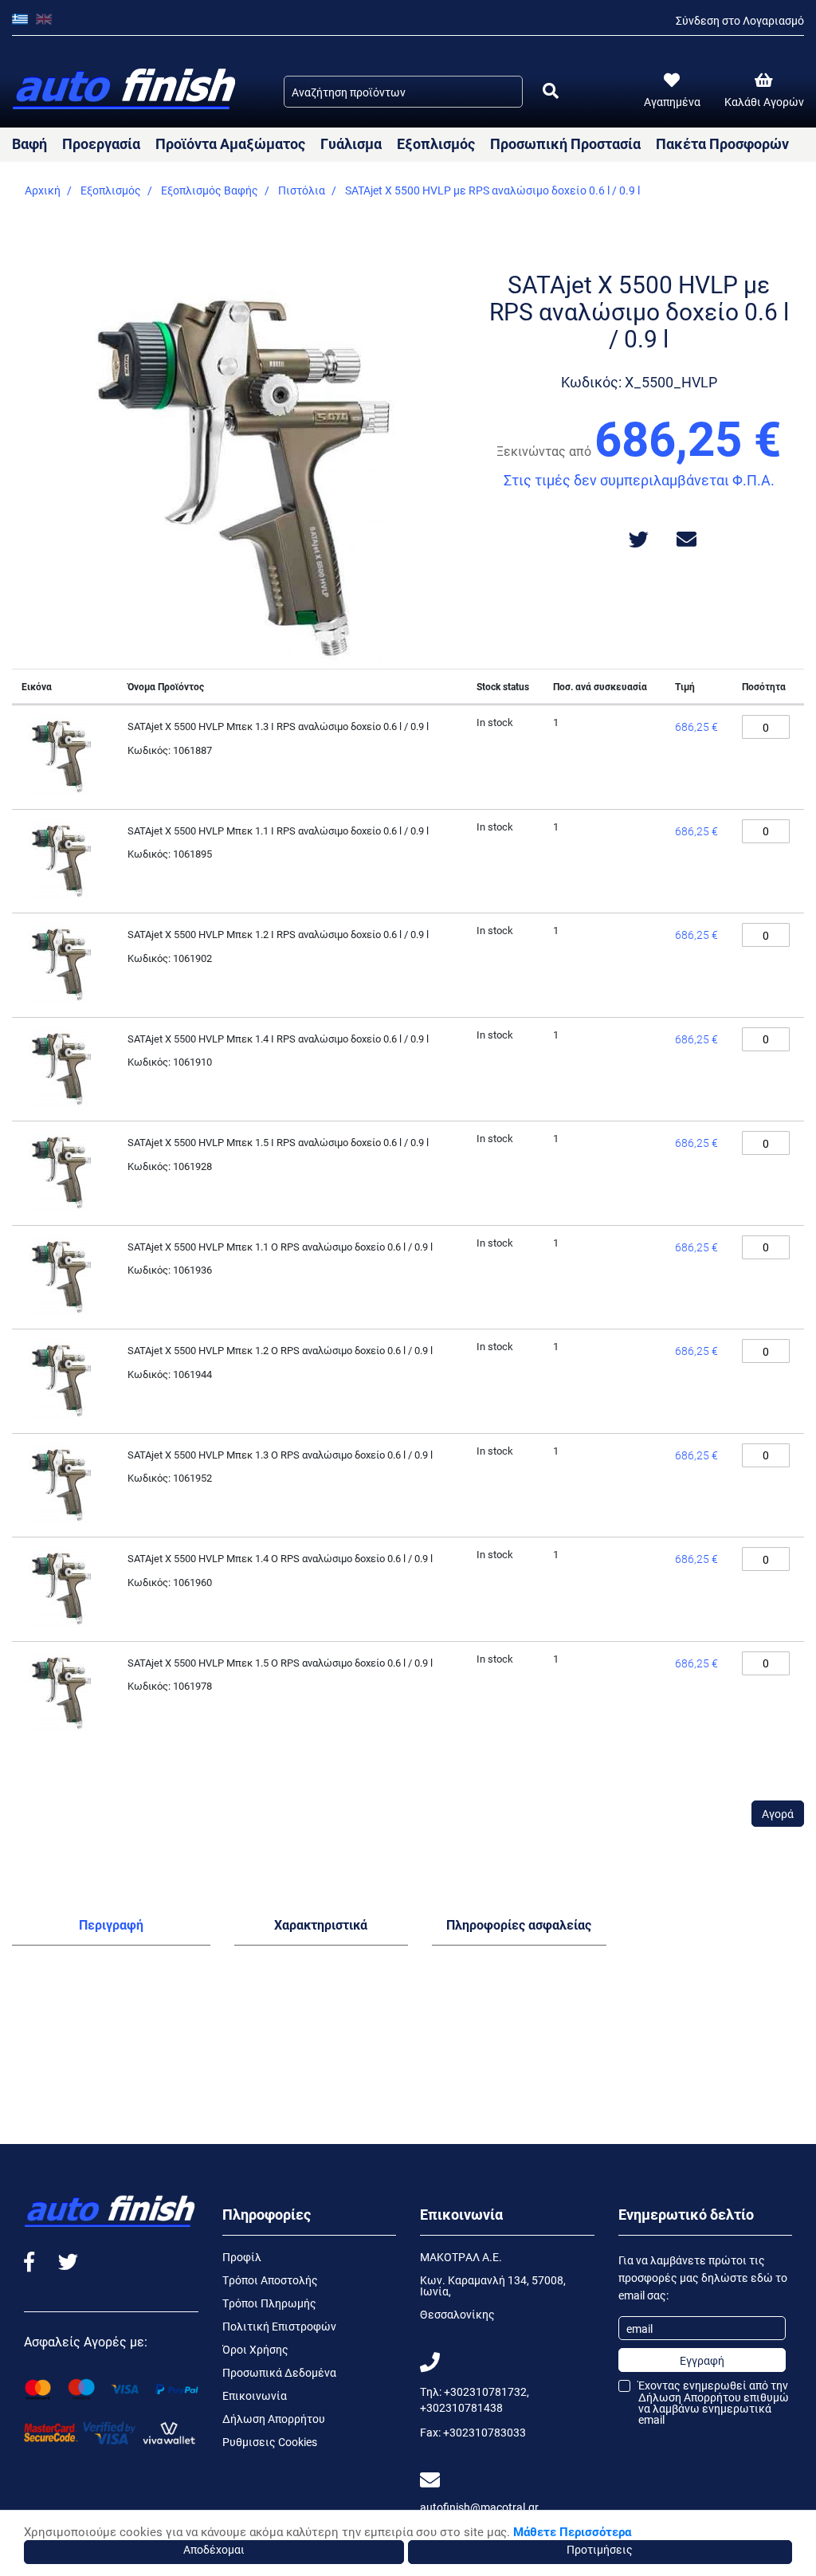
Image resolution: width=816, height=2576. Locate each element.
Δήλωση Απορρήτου (274, 2419)
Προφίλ (242, 2257)
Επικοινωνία (255, 2395)
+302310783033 (484, 2432)
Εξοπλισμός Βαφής (210, 190)
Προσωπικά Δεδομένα (279, 2372)
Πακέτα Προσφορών (722, 143)
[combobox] (403, 92)
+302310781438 (461, 2407)
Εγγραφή (702, 2360)
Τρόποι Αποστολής (270, 2280)
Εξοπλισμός (436, 143)
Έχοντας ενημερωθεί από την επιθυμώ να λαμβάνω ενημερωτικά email (714, 2403)
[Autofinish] (126, 90)
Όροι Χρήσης (255, 2349)
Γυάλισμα (351, 143)
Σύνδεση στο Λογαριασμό (740, 20)
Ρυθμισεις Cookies (270, 2442)
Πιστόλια (302, 190)
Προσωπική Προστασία (565, 143)
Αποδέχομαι (214, 2549)
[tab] (111, 1928)
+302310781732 (485, 2391)
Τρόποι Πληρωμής (269, 2303)
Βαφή (29, 143)
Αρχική (43, 190)
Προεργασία (101, 143)
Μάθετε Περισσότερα (572, 2531)
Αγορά (778, 1814)
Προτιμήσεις (600, 2549)
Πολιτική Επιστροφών (279, 2326)
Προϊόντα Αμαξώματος (230, 143)
